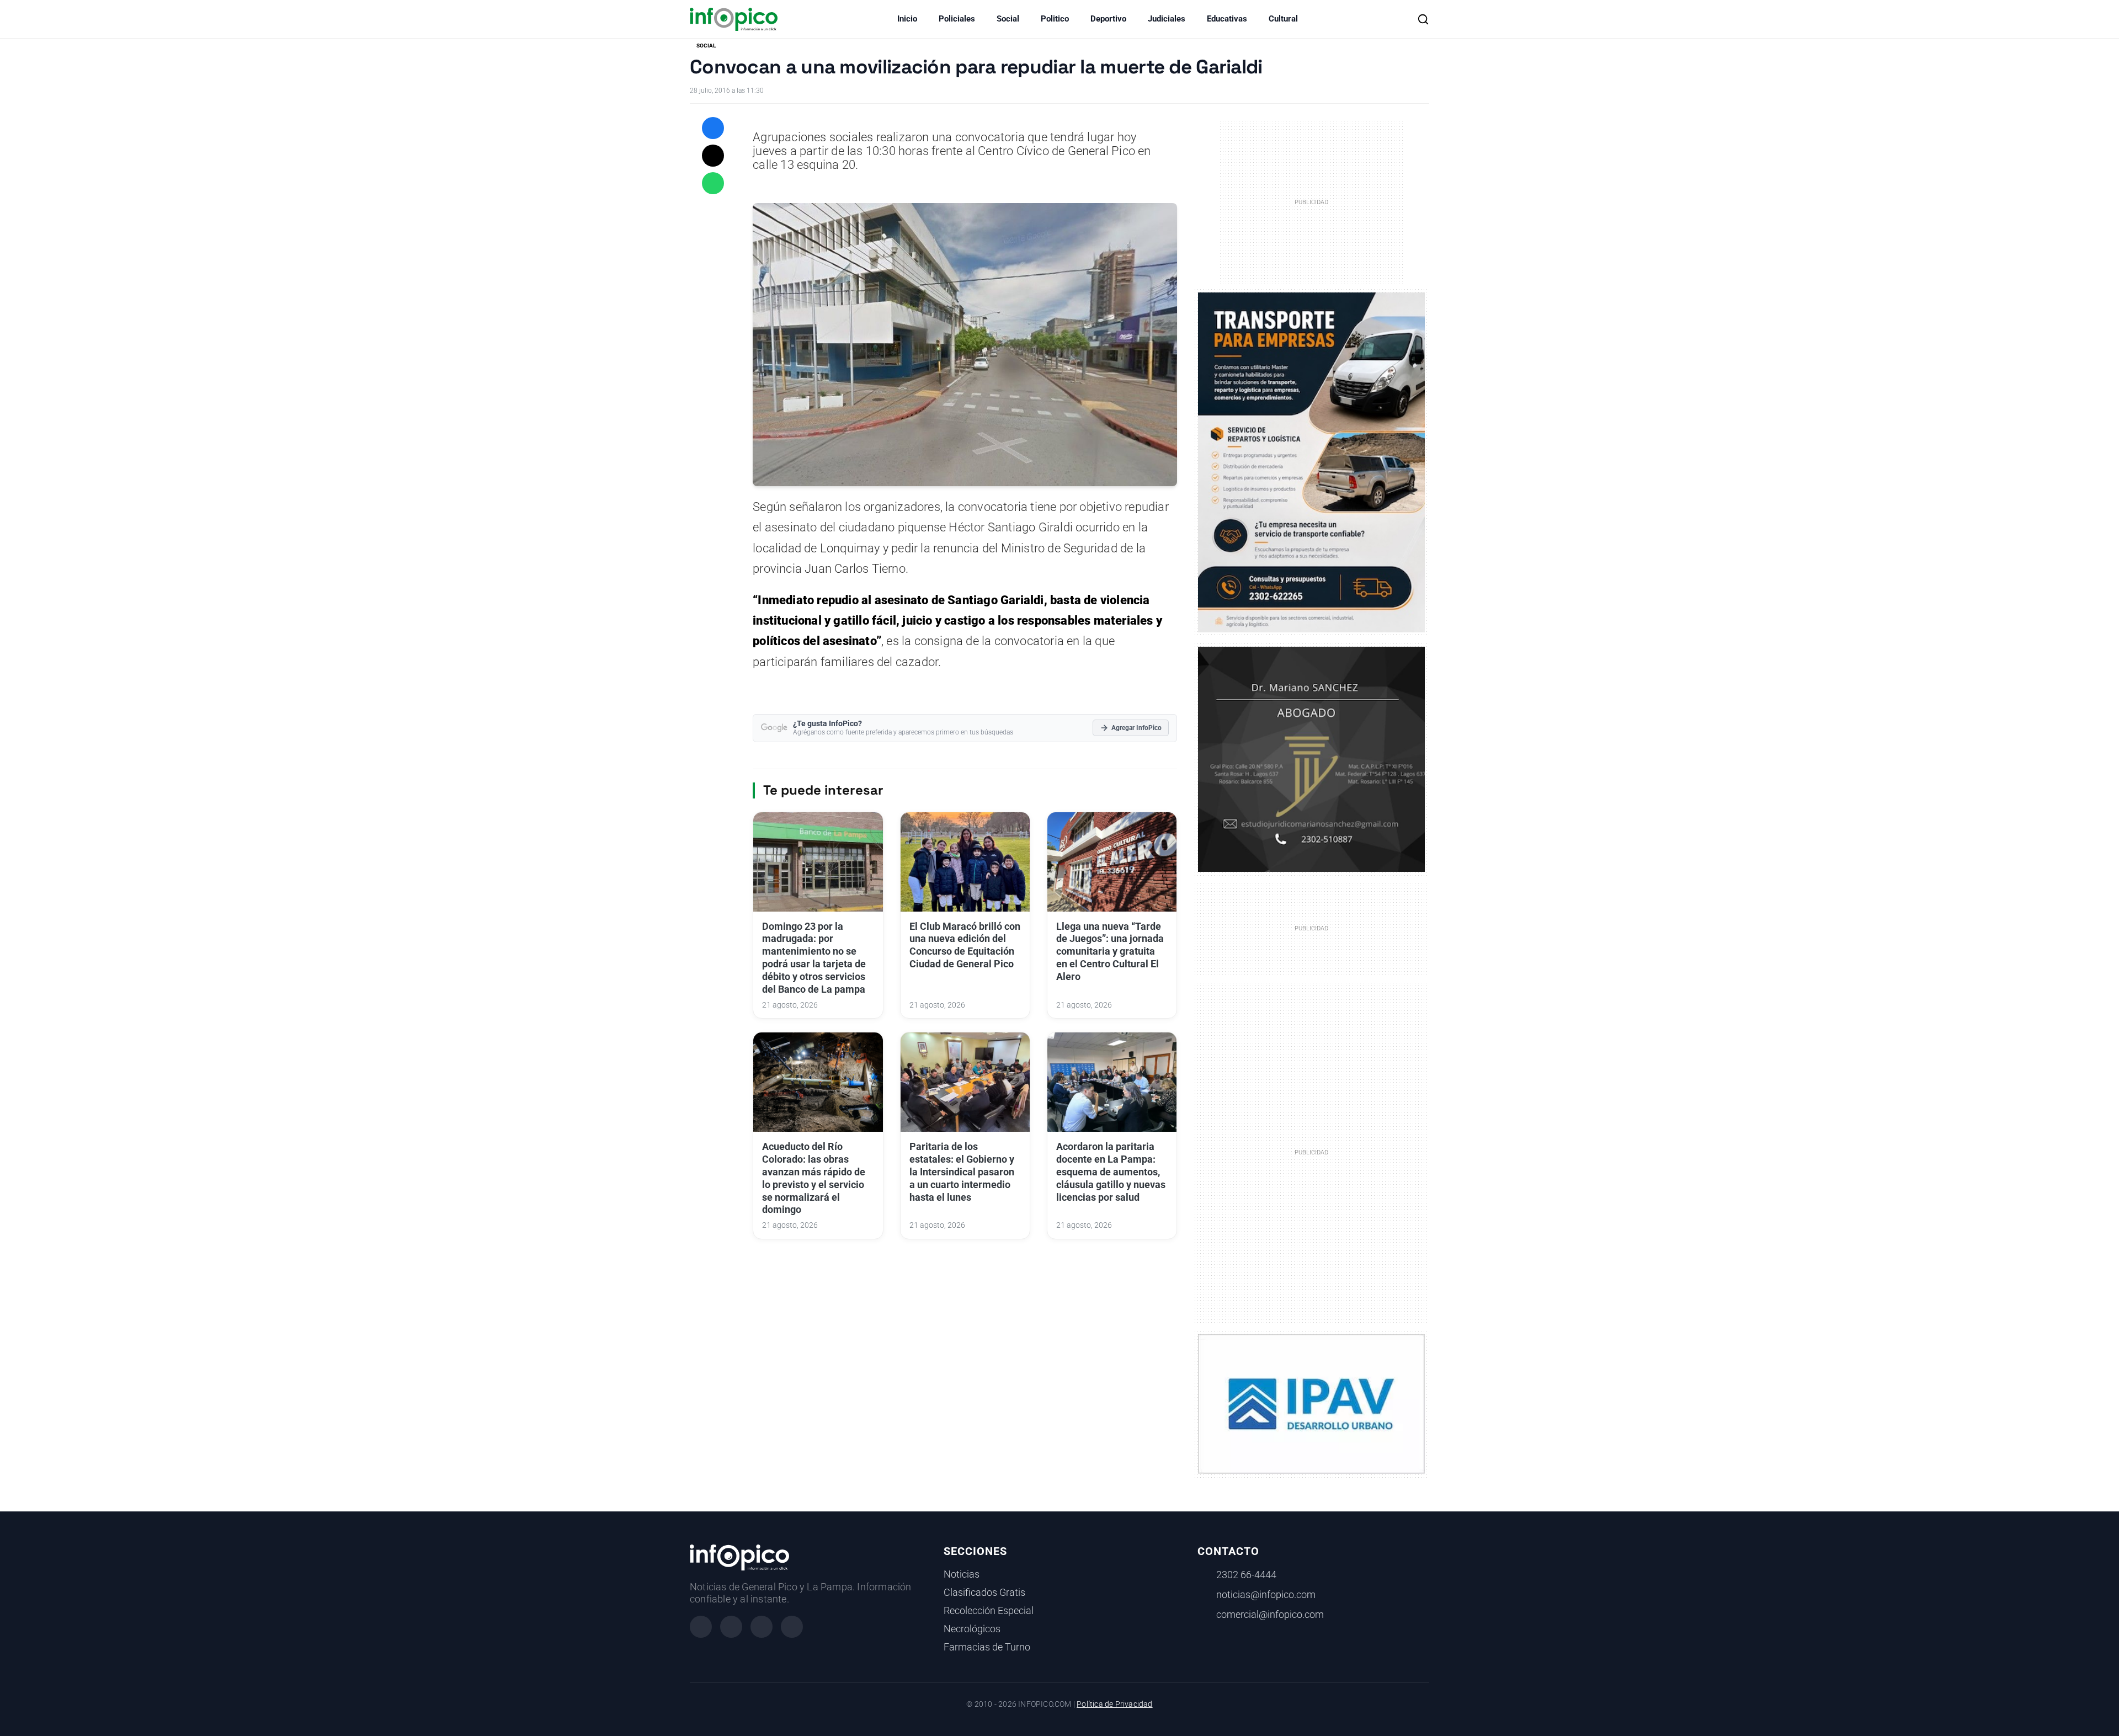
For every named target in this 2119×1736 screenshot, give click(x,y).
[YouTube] (792, 1627)
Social (1008, 19)
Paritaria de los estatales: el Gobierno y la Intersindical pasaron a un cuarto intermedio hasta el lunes (962, 1172)
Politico (1055, 19)
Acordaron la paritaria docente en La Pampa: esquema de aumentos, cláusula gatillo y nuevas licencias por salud (1111, 1172)
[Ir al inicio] (734, 19)
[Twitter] (762, 1627)
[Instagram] (731, 1627)
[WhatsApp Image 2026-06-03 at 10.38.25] (1311, 462)
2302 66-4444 (1246, 1575)
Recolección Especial (989, 1611)
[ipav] (1311, 1403)
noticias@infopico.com (1266, 1595)
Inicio (907, 19)
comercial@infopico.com (1270, 1615)
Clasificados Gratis (984, 1593)
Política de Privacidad (1114, 1704)
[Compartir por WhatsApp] (713, 183)
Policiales (957, 19)
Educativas (1227, 19)
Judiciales (1167, 19)
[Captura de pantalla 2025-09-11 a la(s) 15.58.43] (1311, 758)
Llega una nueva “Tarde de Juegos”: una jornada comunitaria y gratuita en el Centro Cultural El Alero (1110, 952)
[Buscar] (1423, 19)
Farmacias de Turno (987, 1647)
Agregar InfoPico (1136, 728)
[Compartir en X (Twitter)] (713, 156)
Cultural (1283, 19)
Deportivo (1108, 19)
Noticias (962, 1574)
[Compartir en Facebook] (713, 128)
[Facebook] (701, 1627)
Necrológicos (972, 1629)
